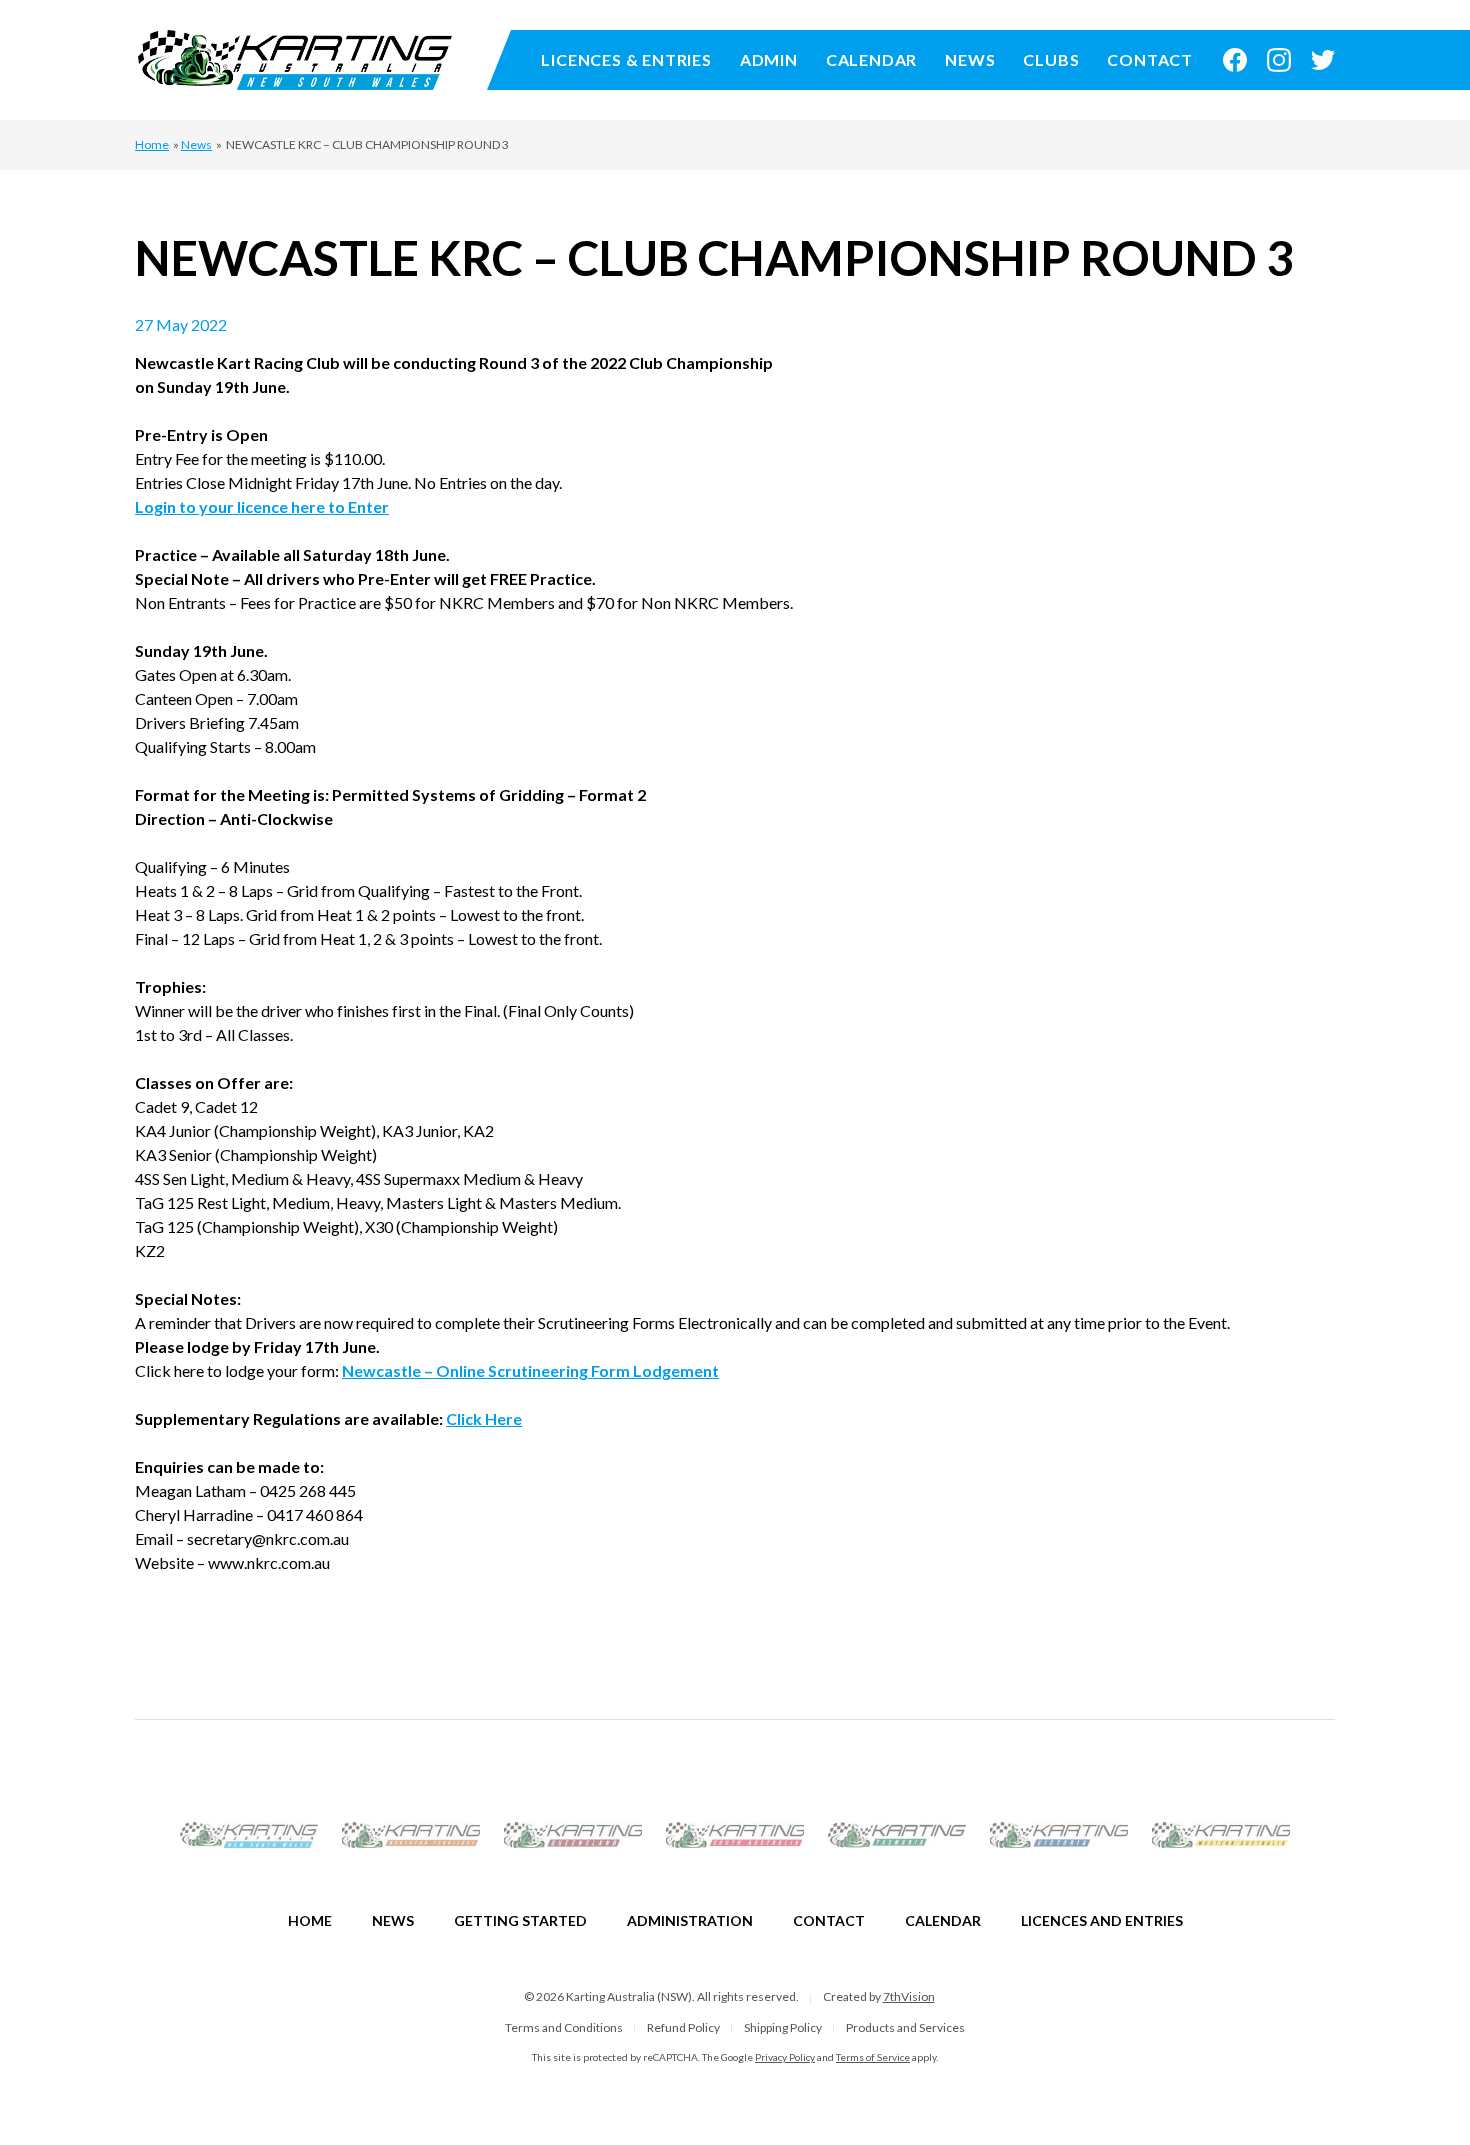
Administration (690, 1920)
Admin (769, 59)
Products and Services (905, 2027)
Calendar (871, 59)
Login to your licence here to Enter (262, 506)
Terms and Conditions (564, 2027)
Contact (1150, 59)
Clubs (1051, 59)
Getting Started (520, 1920)
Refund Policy (683, 2027)
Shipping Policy (783, 2027)
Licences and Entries (1102, 1920)
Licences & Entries (626, 59)
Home (152, 144)
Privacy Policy (785, 2057)
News (970, 59)
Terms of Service (873, 2057)
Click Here (484, 1418)
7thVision (909, 1996)
